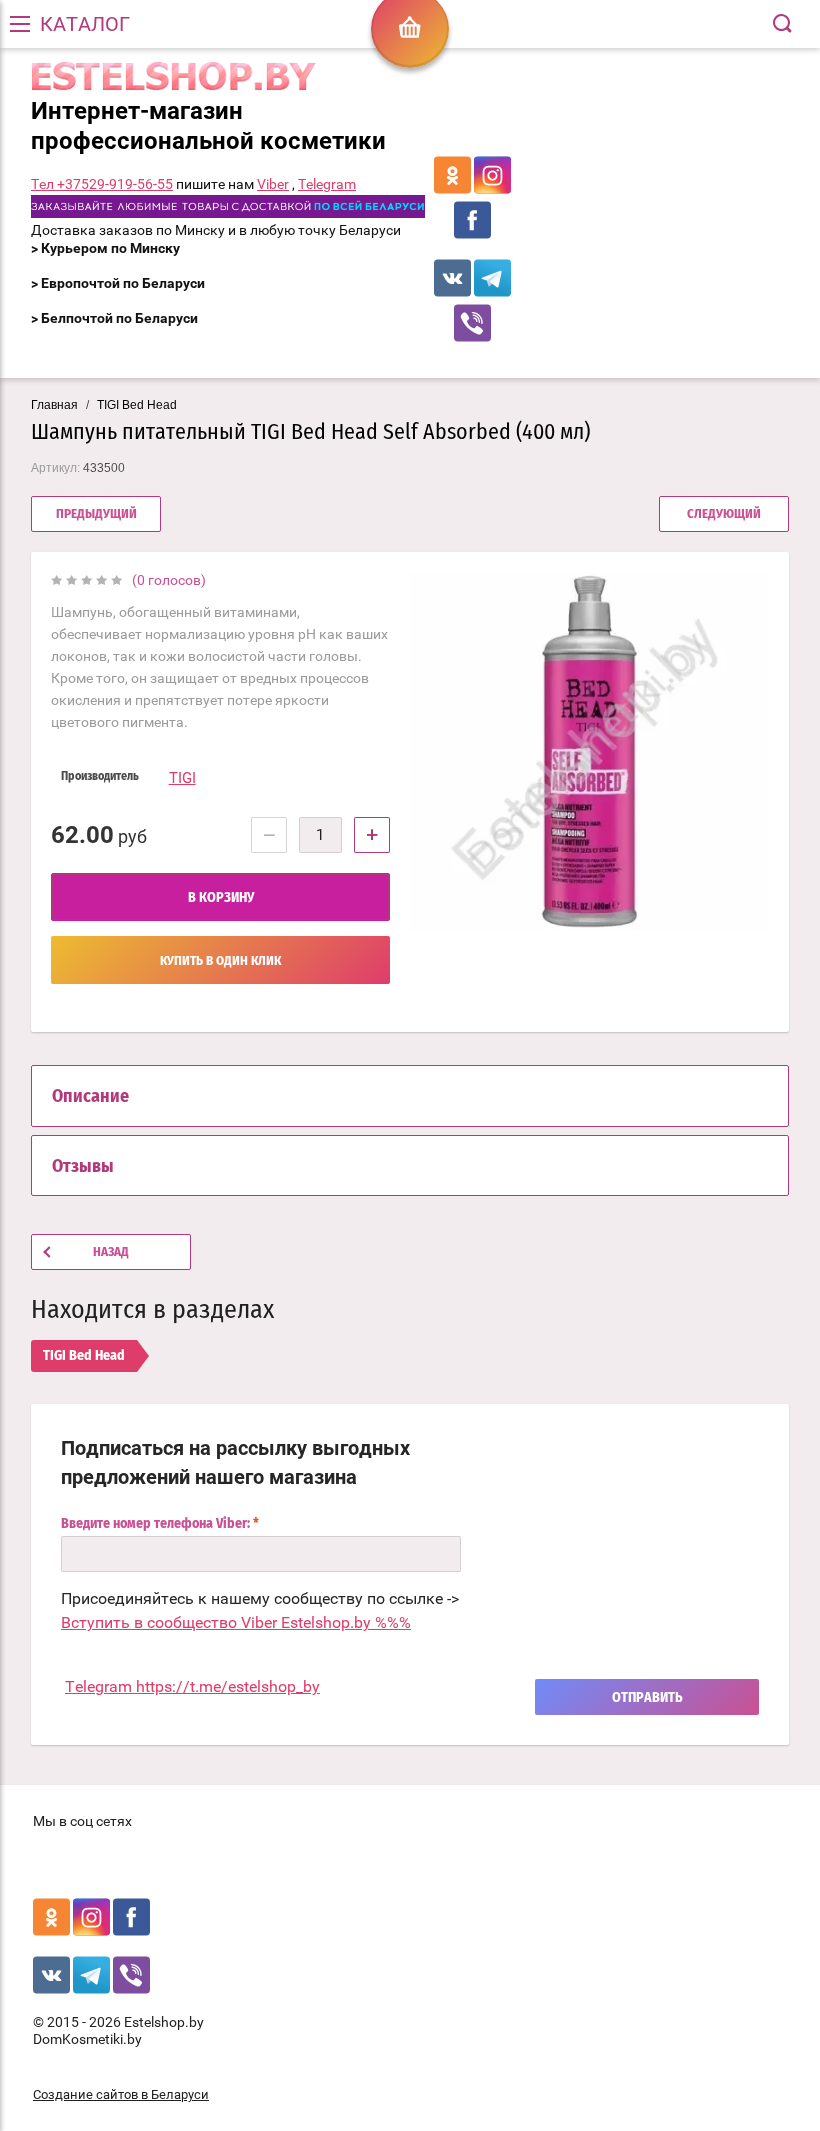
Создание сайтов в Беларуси (121, 2094)
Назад (111, 1252)
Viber (273, 184)
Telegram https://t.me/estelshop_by (192, 1686)
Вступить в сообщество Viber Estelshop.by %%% (236, 1622)
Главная (54, 405)
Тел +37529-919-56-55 (102, 184)
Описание (90, 1097)
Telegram (327, 184)
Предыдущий (96, 514)
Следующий (724, 514)
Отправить (647, 1698)
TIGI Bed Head (137, 405)
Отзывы (83, 1167)
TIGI (182, 778)
